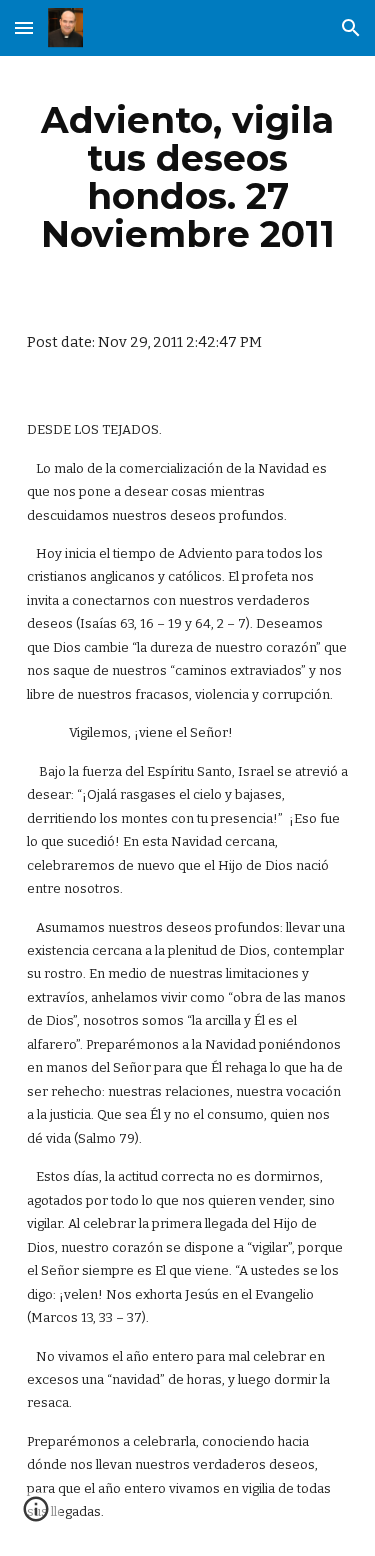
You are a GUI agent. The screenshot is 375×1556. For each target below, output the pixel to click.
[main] (188, 177)
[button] (24, 27)
